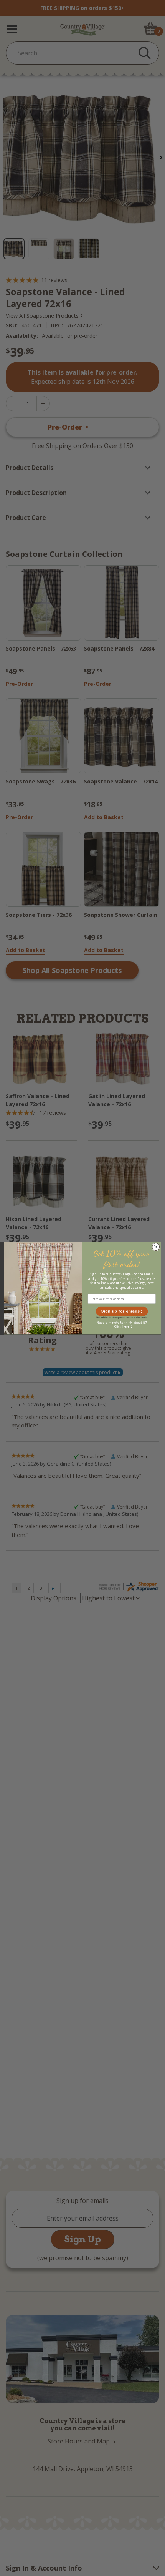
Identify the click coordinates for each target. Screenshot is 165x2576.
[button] (122, 1311)
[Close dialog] (156, 1247)
